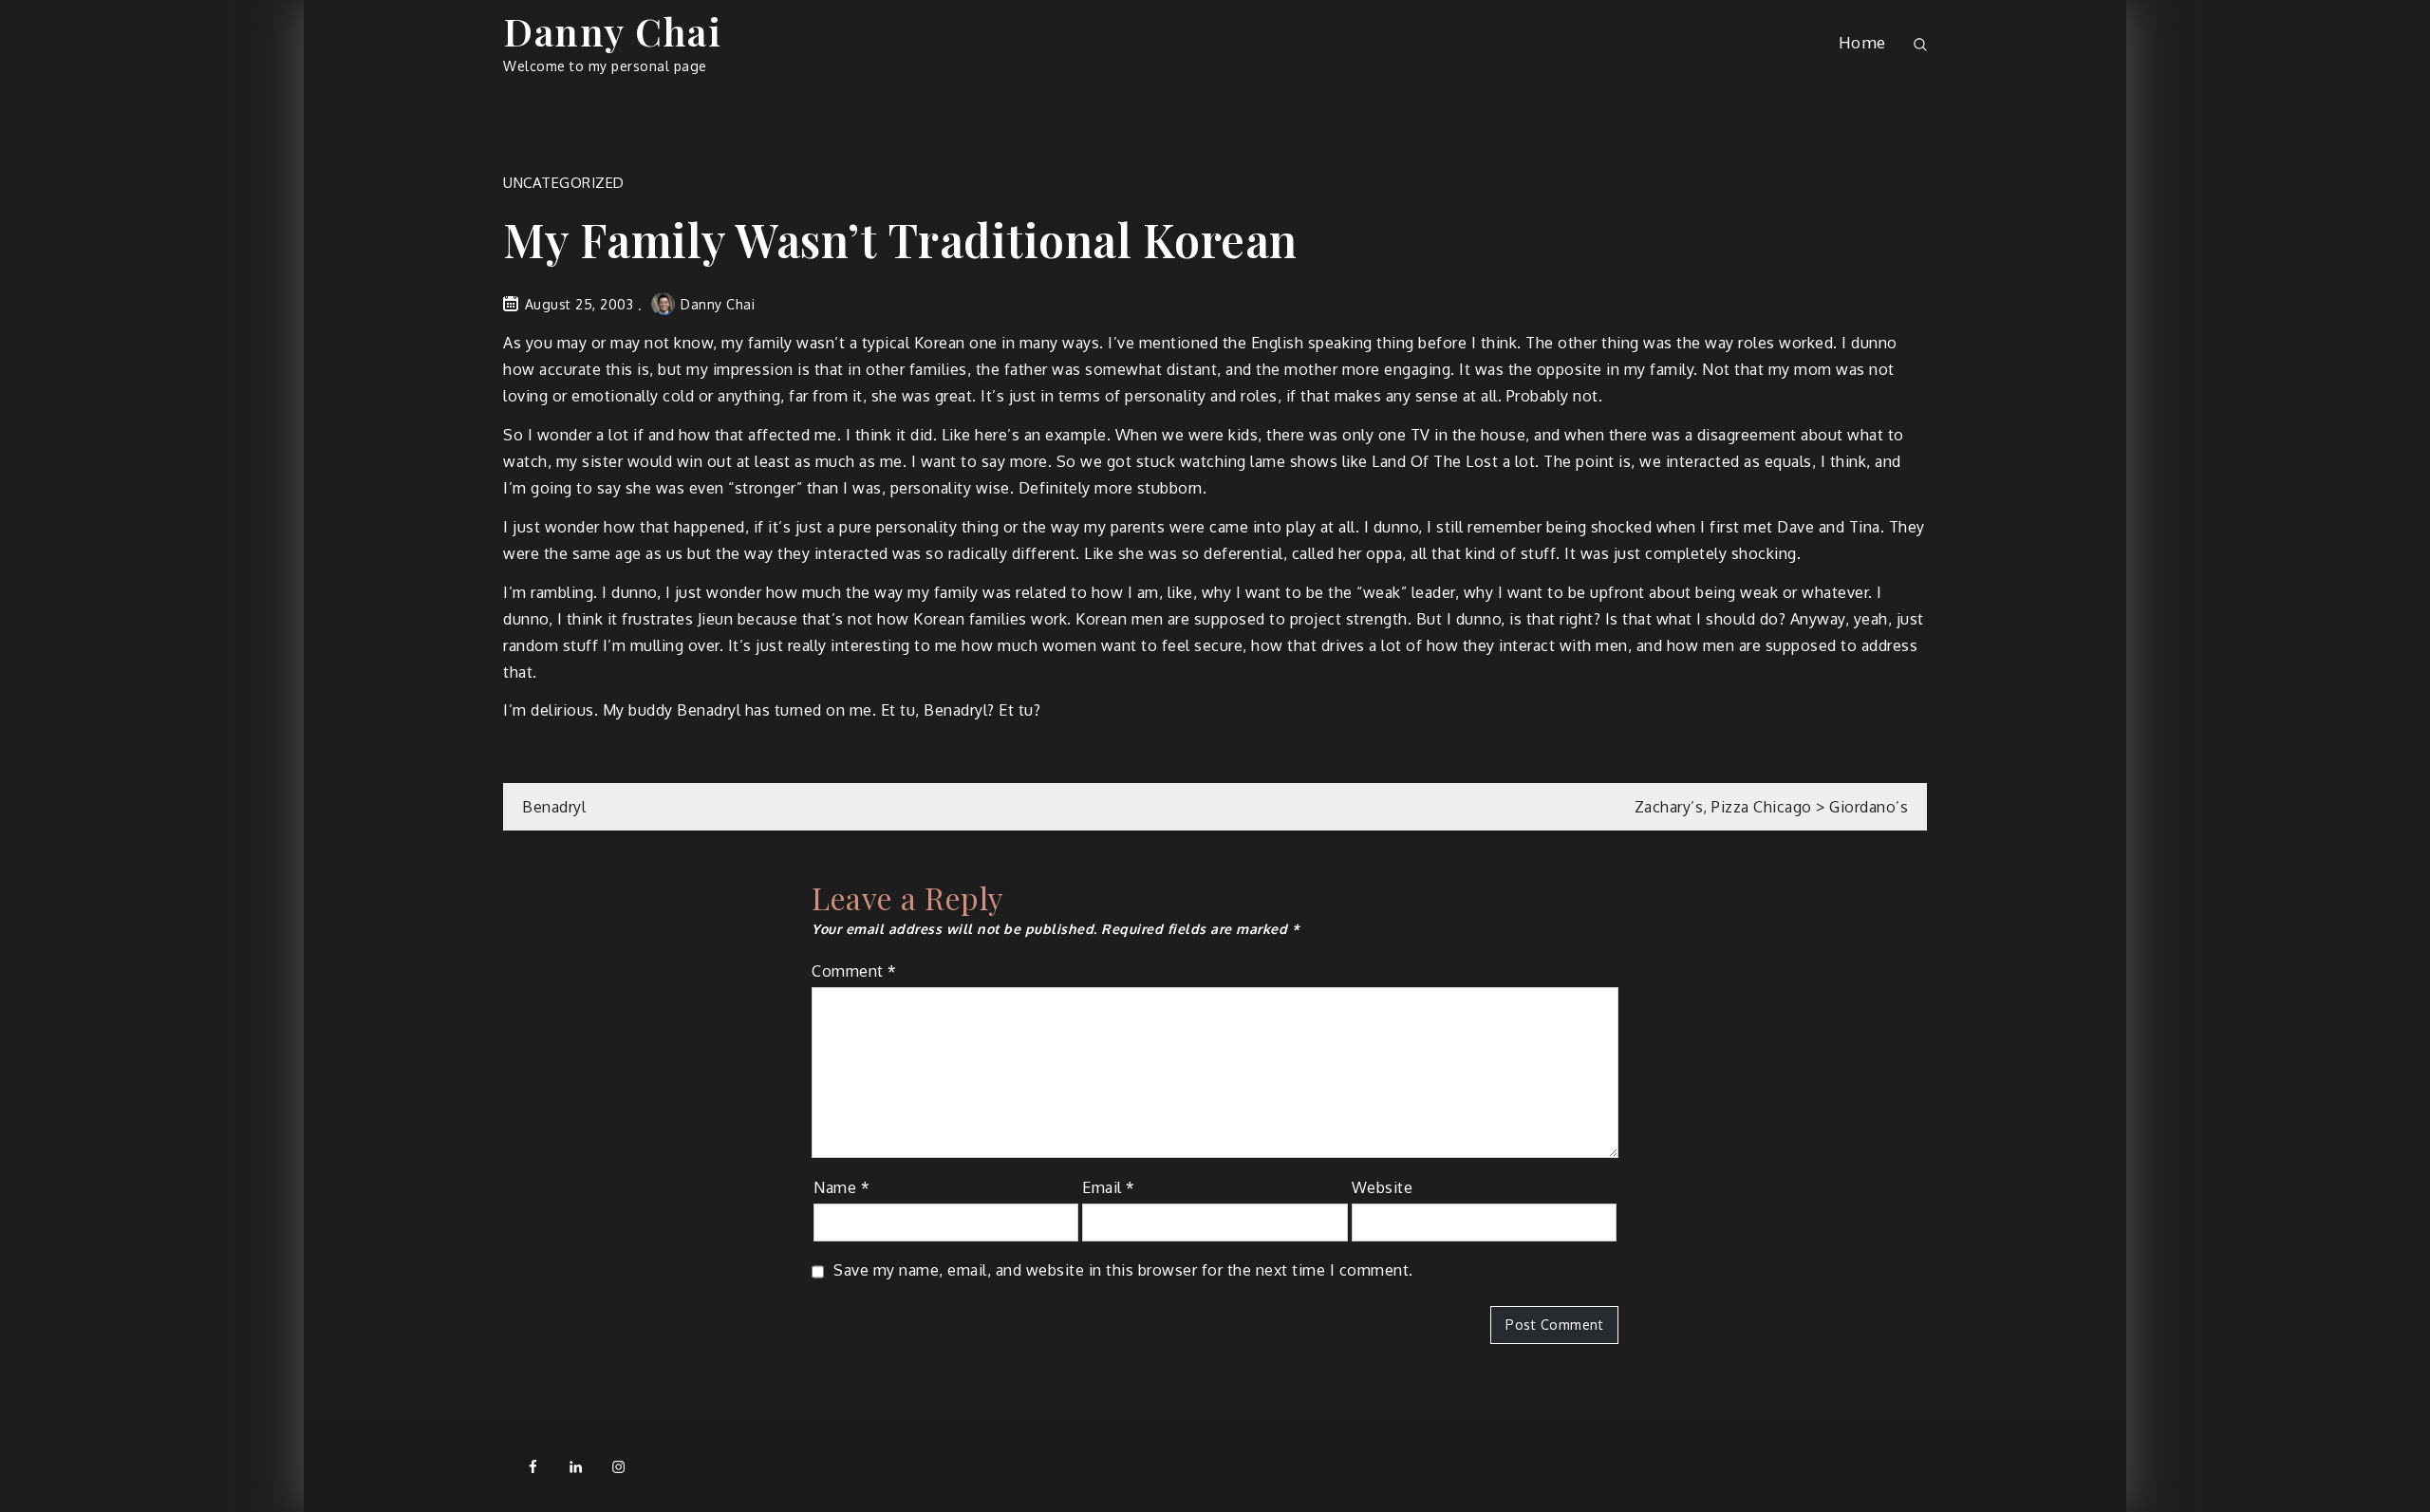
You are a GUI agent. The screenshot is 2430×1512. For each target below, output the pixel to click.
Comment (854, 971)
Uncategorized (564, 183)
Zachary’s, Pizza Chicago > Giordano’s (1772, 807)
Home (1862, 42)
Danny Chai (612, 31)
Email (1109, 1187)
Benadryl (554, 807)
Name (841, 1187)
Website (1383, 1187)
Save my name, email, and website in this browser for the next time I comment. (1123, 1270)
